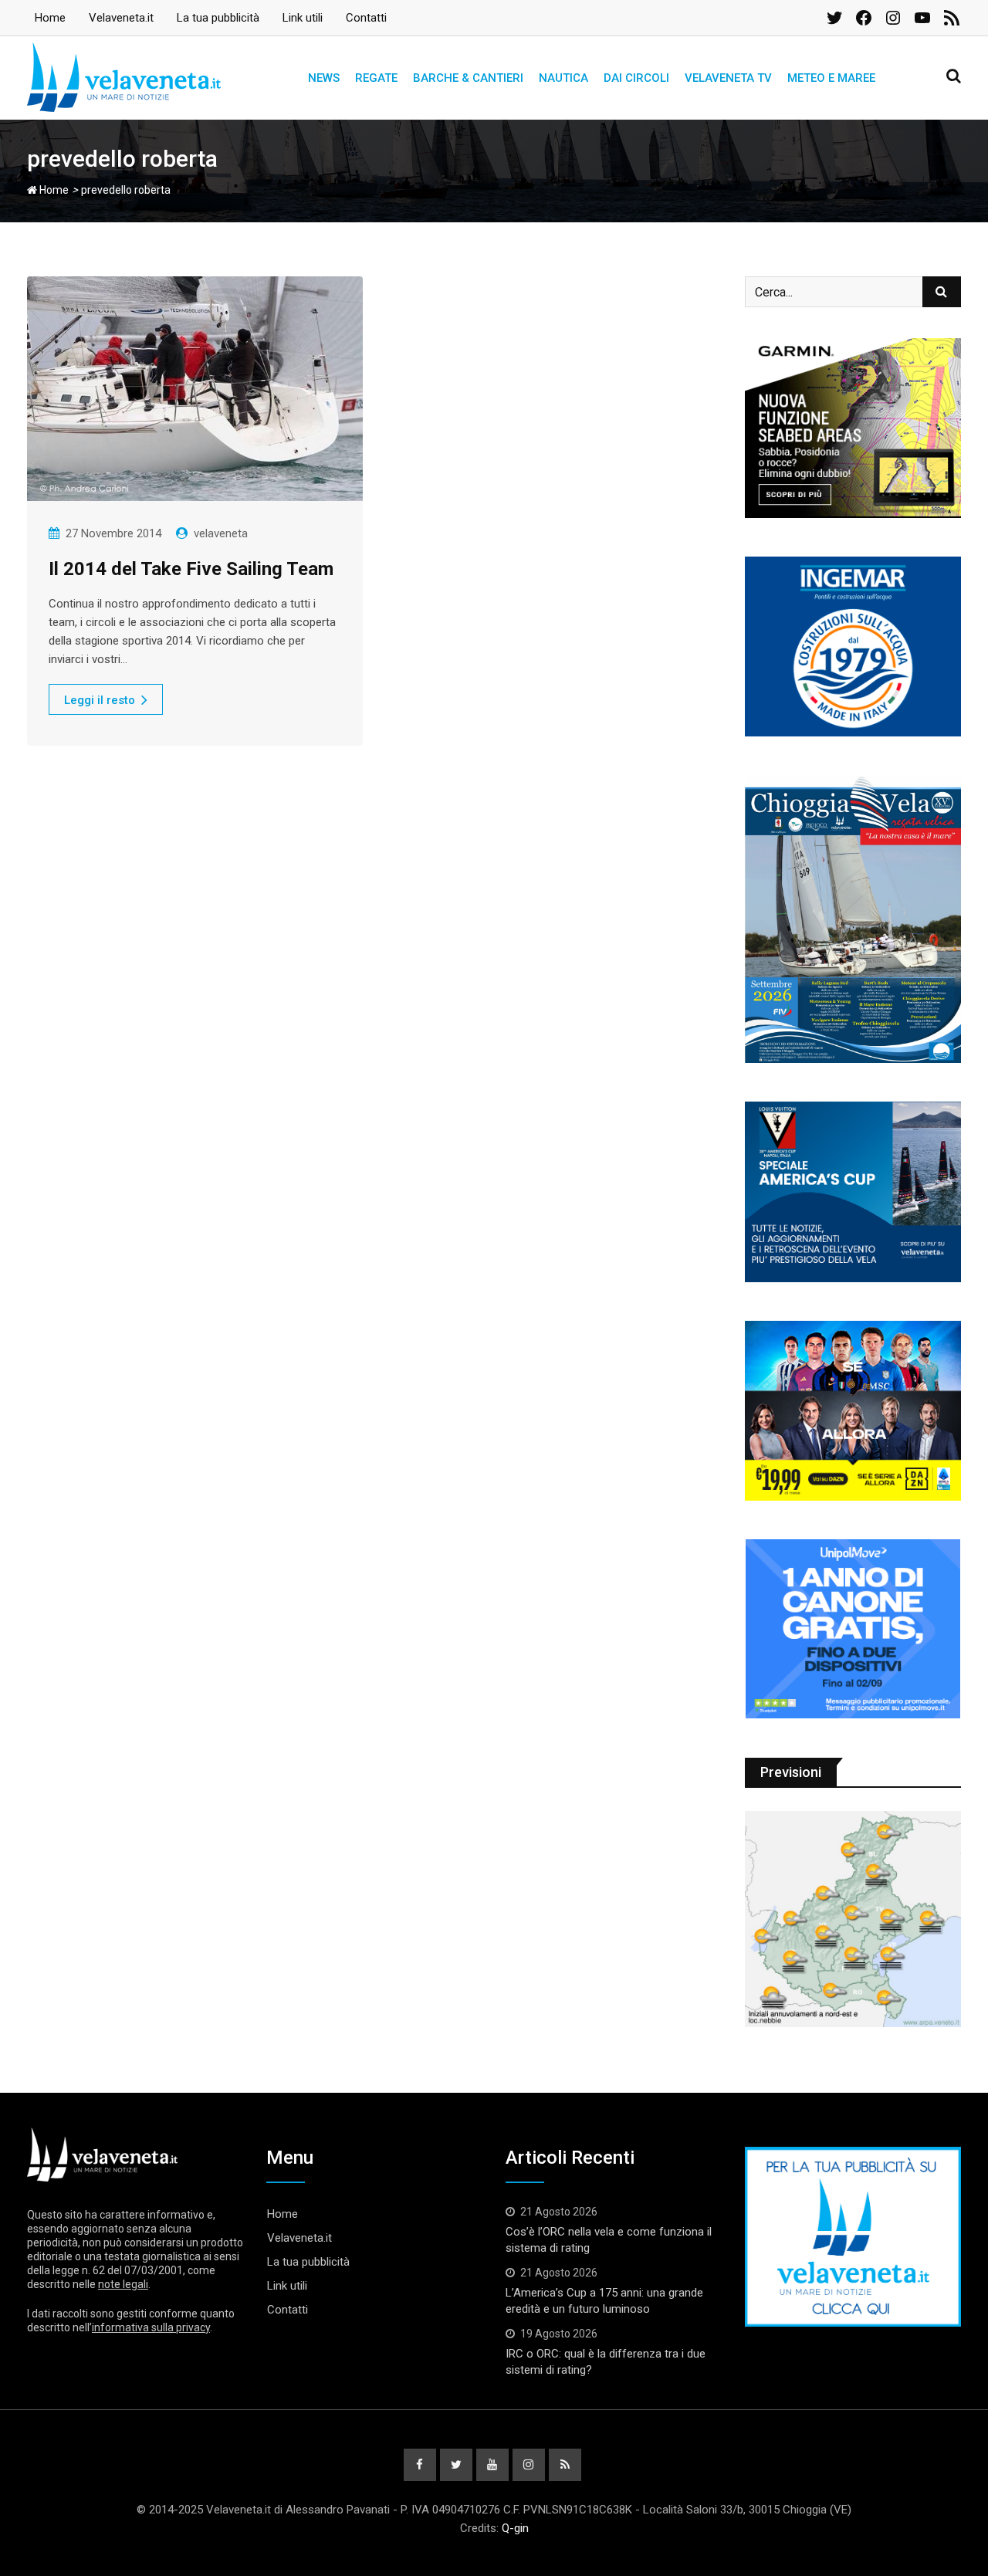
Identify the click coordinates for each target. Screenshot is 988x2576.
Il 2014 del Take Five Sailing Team (191, 569)
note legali (123, 2284)
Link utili (303, 18)
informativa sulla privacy (151, 2327)
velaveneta (221, 533)
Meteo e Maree (831, 78)
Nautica (563, 78)
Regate (376, 78)
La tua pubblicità (218, 18)
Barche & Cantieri (468, 78)
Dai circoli (636, 78)
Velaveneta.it (121, 18)
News (324, 78)
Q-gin (515, 2528)
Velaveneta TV (728, 78)
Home (50, 18)
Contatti (366, 18)
